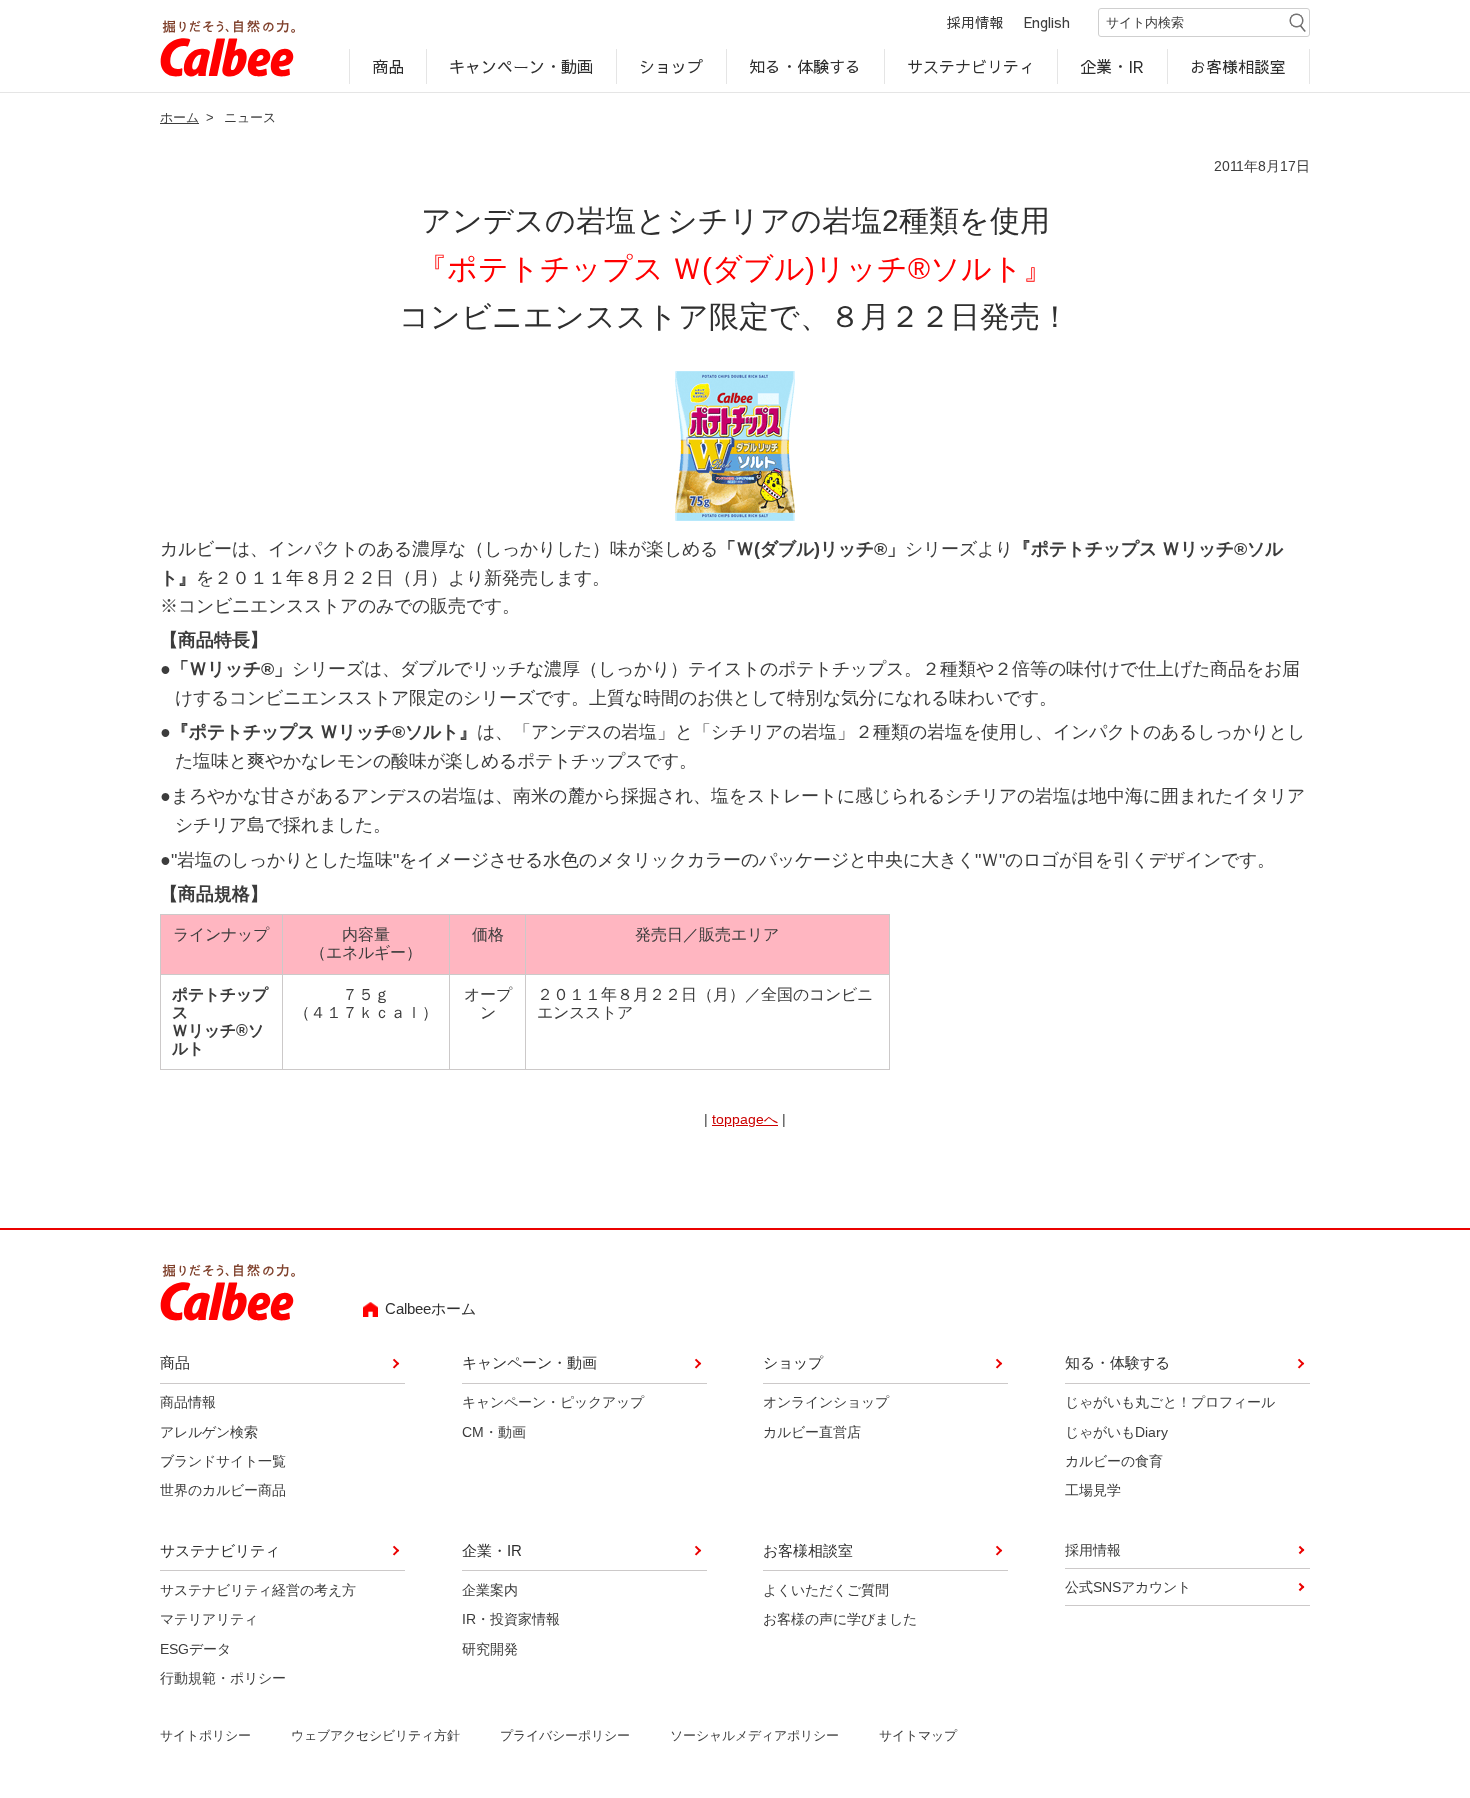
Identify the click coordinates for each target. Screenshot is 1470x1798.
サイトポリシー (205, 1735)
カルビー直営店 (812, 1432)
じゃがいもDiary (1116, 1432)
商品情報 (188, 1402)
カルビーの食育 (1114, 1461)
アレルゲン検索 (209, 1432)
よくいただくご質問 (826, 1590)
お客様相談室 (1239, 66)
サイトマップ (918, 1735)
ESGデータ (195, 1649)
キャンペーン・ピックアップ (553, 1402)
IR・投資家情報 (511, 1619)
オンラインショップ (826, 1402)
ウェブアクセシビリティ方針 (375, 1735)
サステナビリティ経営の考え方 (258, 1590)
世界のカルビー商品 (223, 1490)
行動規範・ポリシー (223, 1678)
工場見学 (1093, 1490)
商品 (388, 66)
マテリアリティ (209, 1619)
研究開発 (490, 1649)
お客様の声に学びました (840, 1619)
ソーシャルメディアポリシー (754, 1735)
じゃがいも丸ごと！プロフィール (1170, 1402)
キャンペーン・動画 (522, 66)
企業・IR (1113, 66)
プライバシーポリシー (565, 1735)
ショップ (671, 66)
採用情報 (975, 22)
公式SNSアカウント (1128, 1587)
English (1047, 22)
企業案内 (490, 1590)
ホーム (179, 117)
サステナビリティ (971, 66)
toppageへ (745, 1119)
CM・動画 (494, 1432)
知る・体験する (805, 66)
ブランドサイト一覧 (223, 1461)
